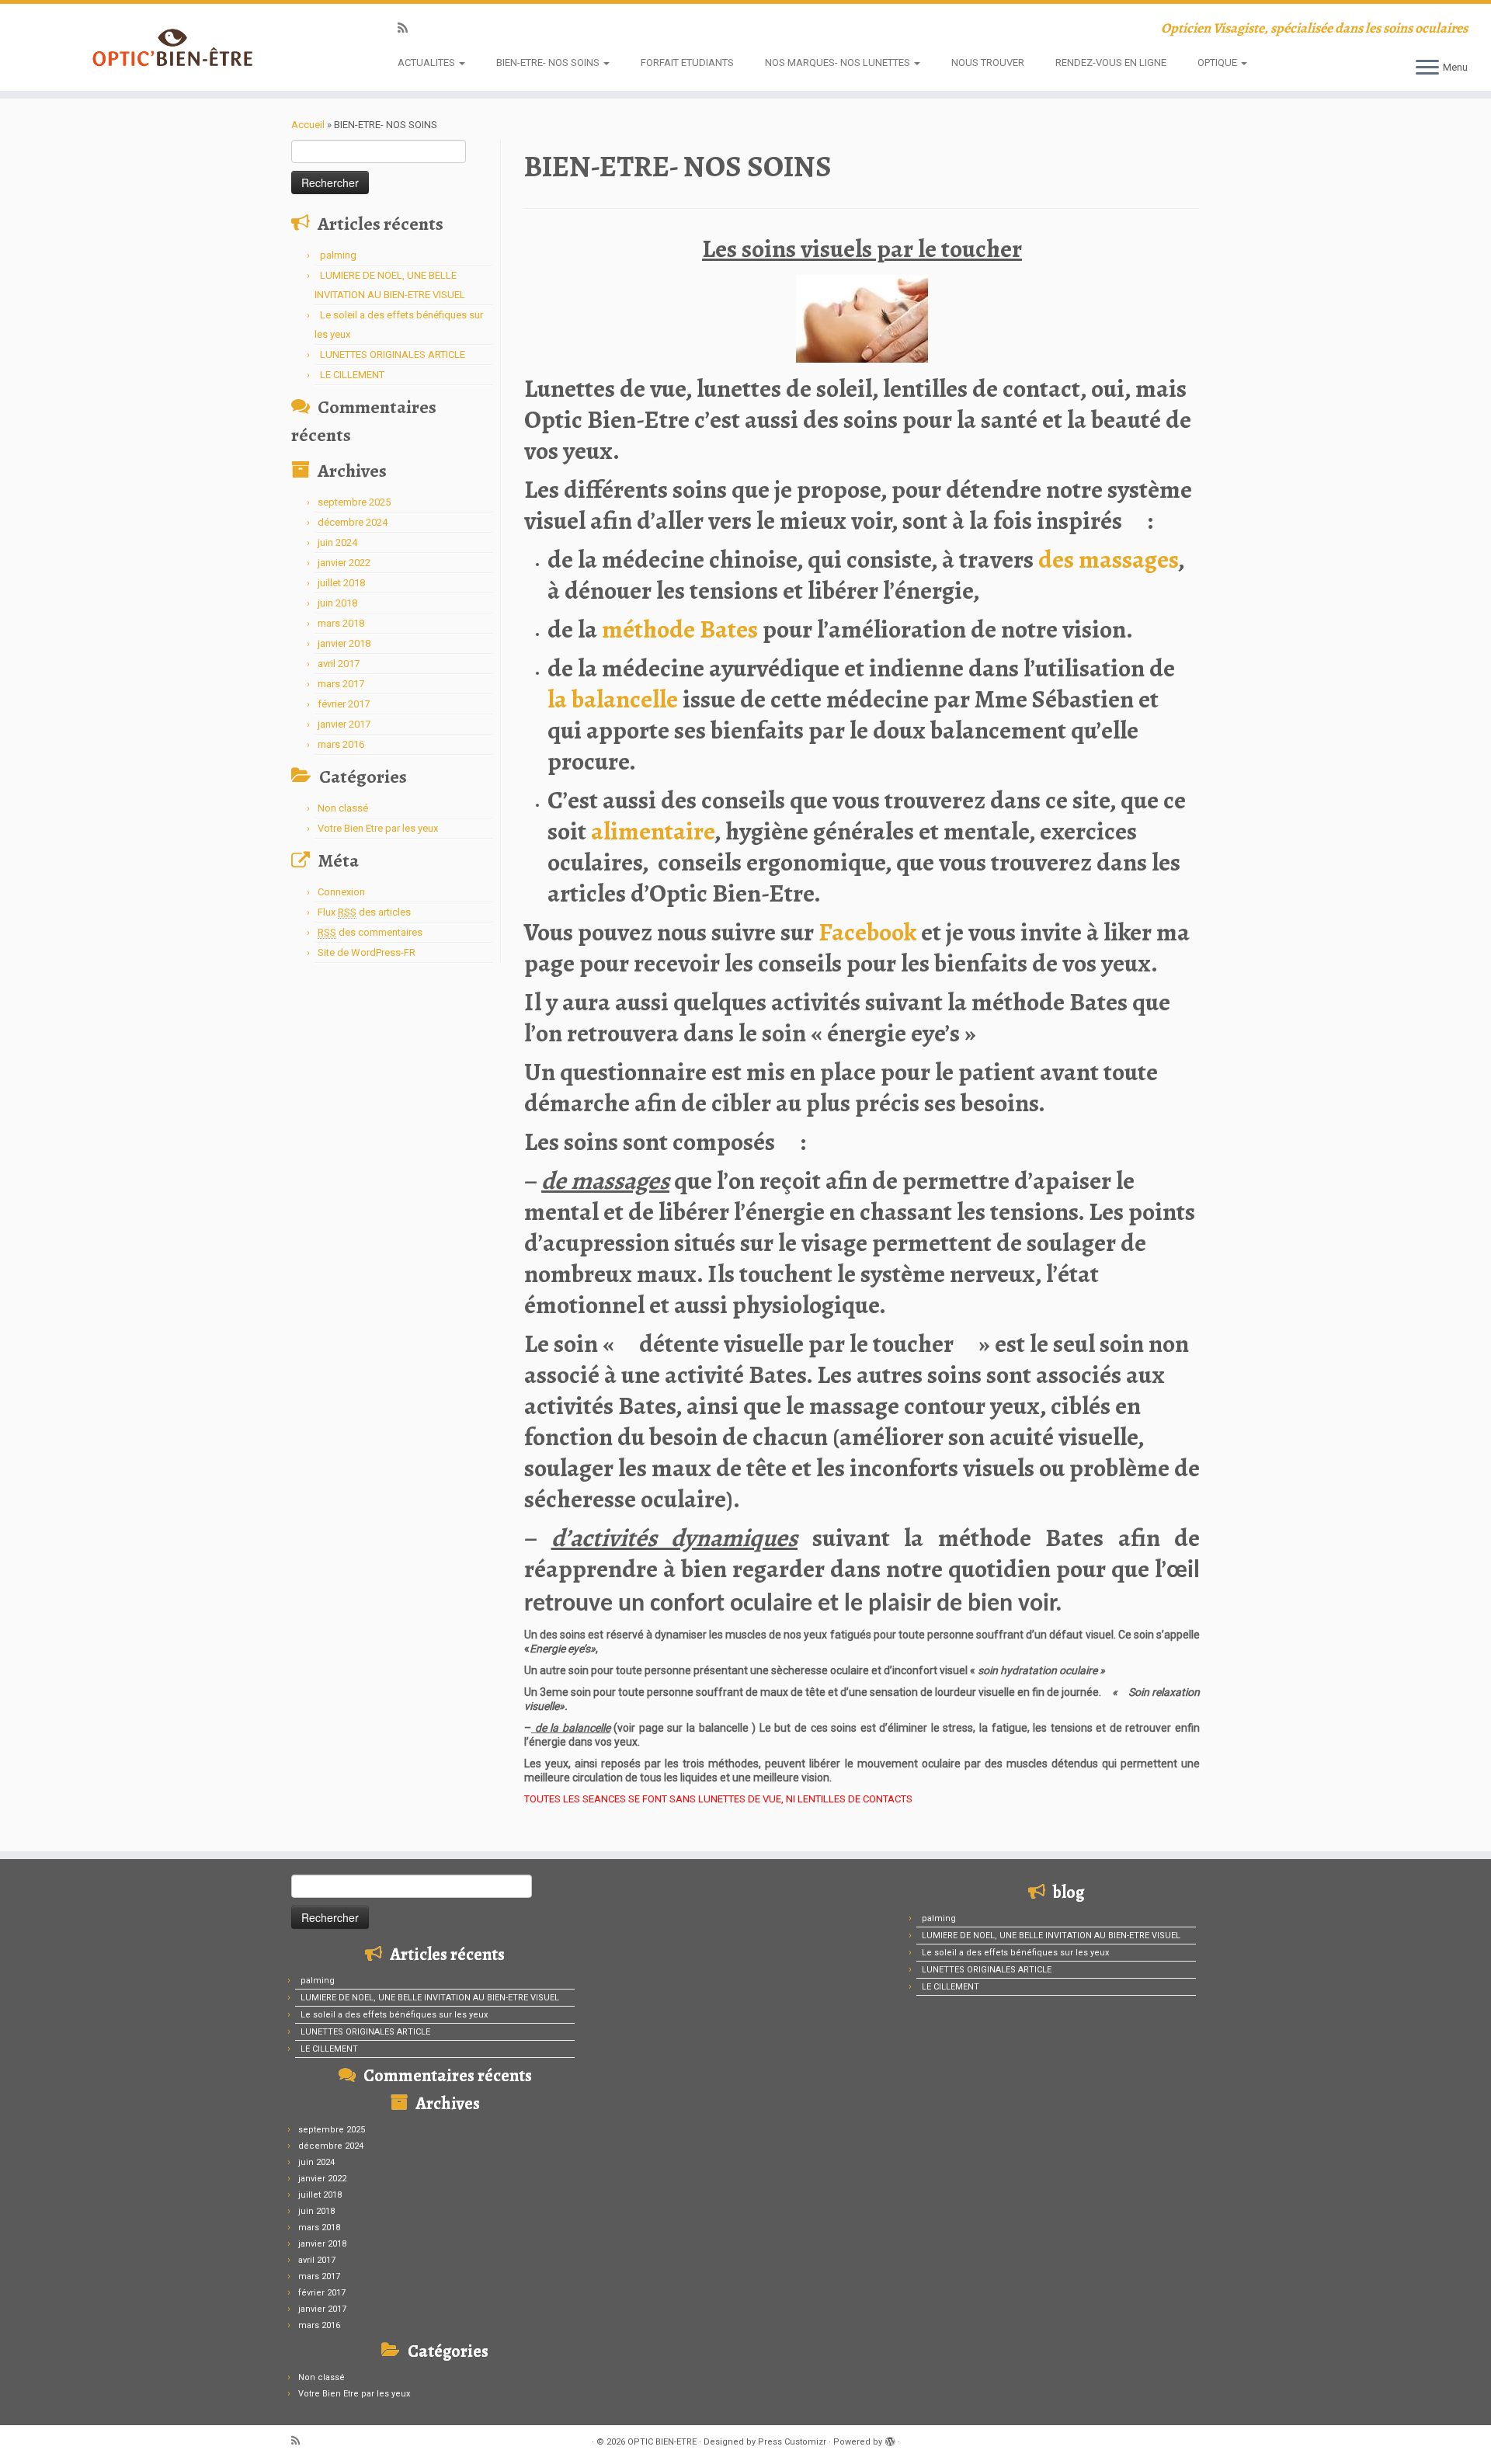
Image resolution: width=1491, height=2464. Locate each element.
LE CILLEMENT (352, 375)
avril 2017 (339, 664)
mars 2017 (341, 684)
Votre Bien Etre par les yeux (378, 828)
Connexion (341, 892)
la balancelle (615, 699)
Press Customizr (792, 2442)
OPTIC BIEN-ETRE (662, 2442)
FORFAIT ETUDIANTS (687, 63)
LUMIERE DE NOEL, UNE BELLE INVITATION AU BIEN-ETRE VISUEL (430, 1998)
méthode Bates (678, 629)
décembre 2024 (353, 522)
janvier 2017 (344, 724)
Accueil (308, 125)
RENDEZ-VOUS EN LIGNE (1111, 63)
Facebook (867, 932)
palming (338, 255)
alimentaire (653, 831)
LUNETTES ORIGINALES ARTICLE (393, 354)
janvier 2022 (344, 563)
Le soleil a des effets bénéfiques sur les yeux (394, 2015)
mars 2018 (341, 623)
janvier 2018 (344, 643)
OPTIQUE (1218, 63)
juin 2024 (337, 542)
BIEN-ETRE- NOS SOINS (549, 63)
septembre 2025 (354, 502)
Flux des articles (364, 912)
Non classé (343, 808)
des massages (1108, 559)
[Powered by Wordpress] (890, 2439)
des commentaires (370, 932)
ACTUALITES (427, 63)
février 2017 (344, 704)
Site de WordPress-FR (367, 952)
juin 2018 (337, 603)
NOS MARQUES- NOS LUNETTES (839, 63)
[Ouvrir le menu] (1427, 68)
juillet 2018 (341, 583)
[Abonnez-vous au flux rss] (408, 28)
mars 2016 (341, 744)
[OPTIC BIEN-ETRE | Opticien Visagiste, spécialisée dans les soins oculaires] (172, 47)
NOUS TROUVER (988, 63)
